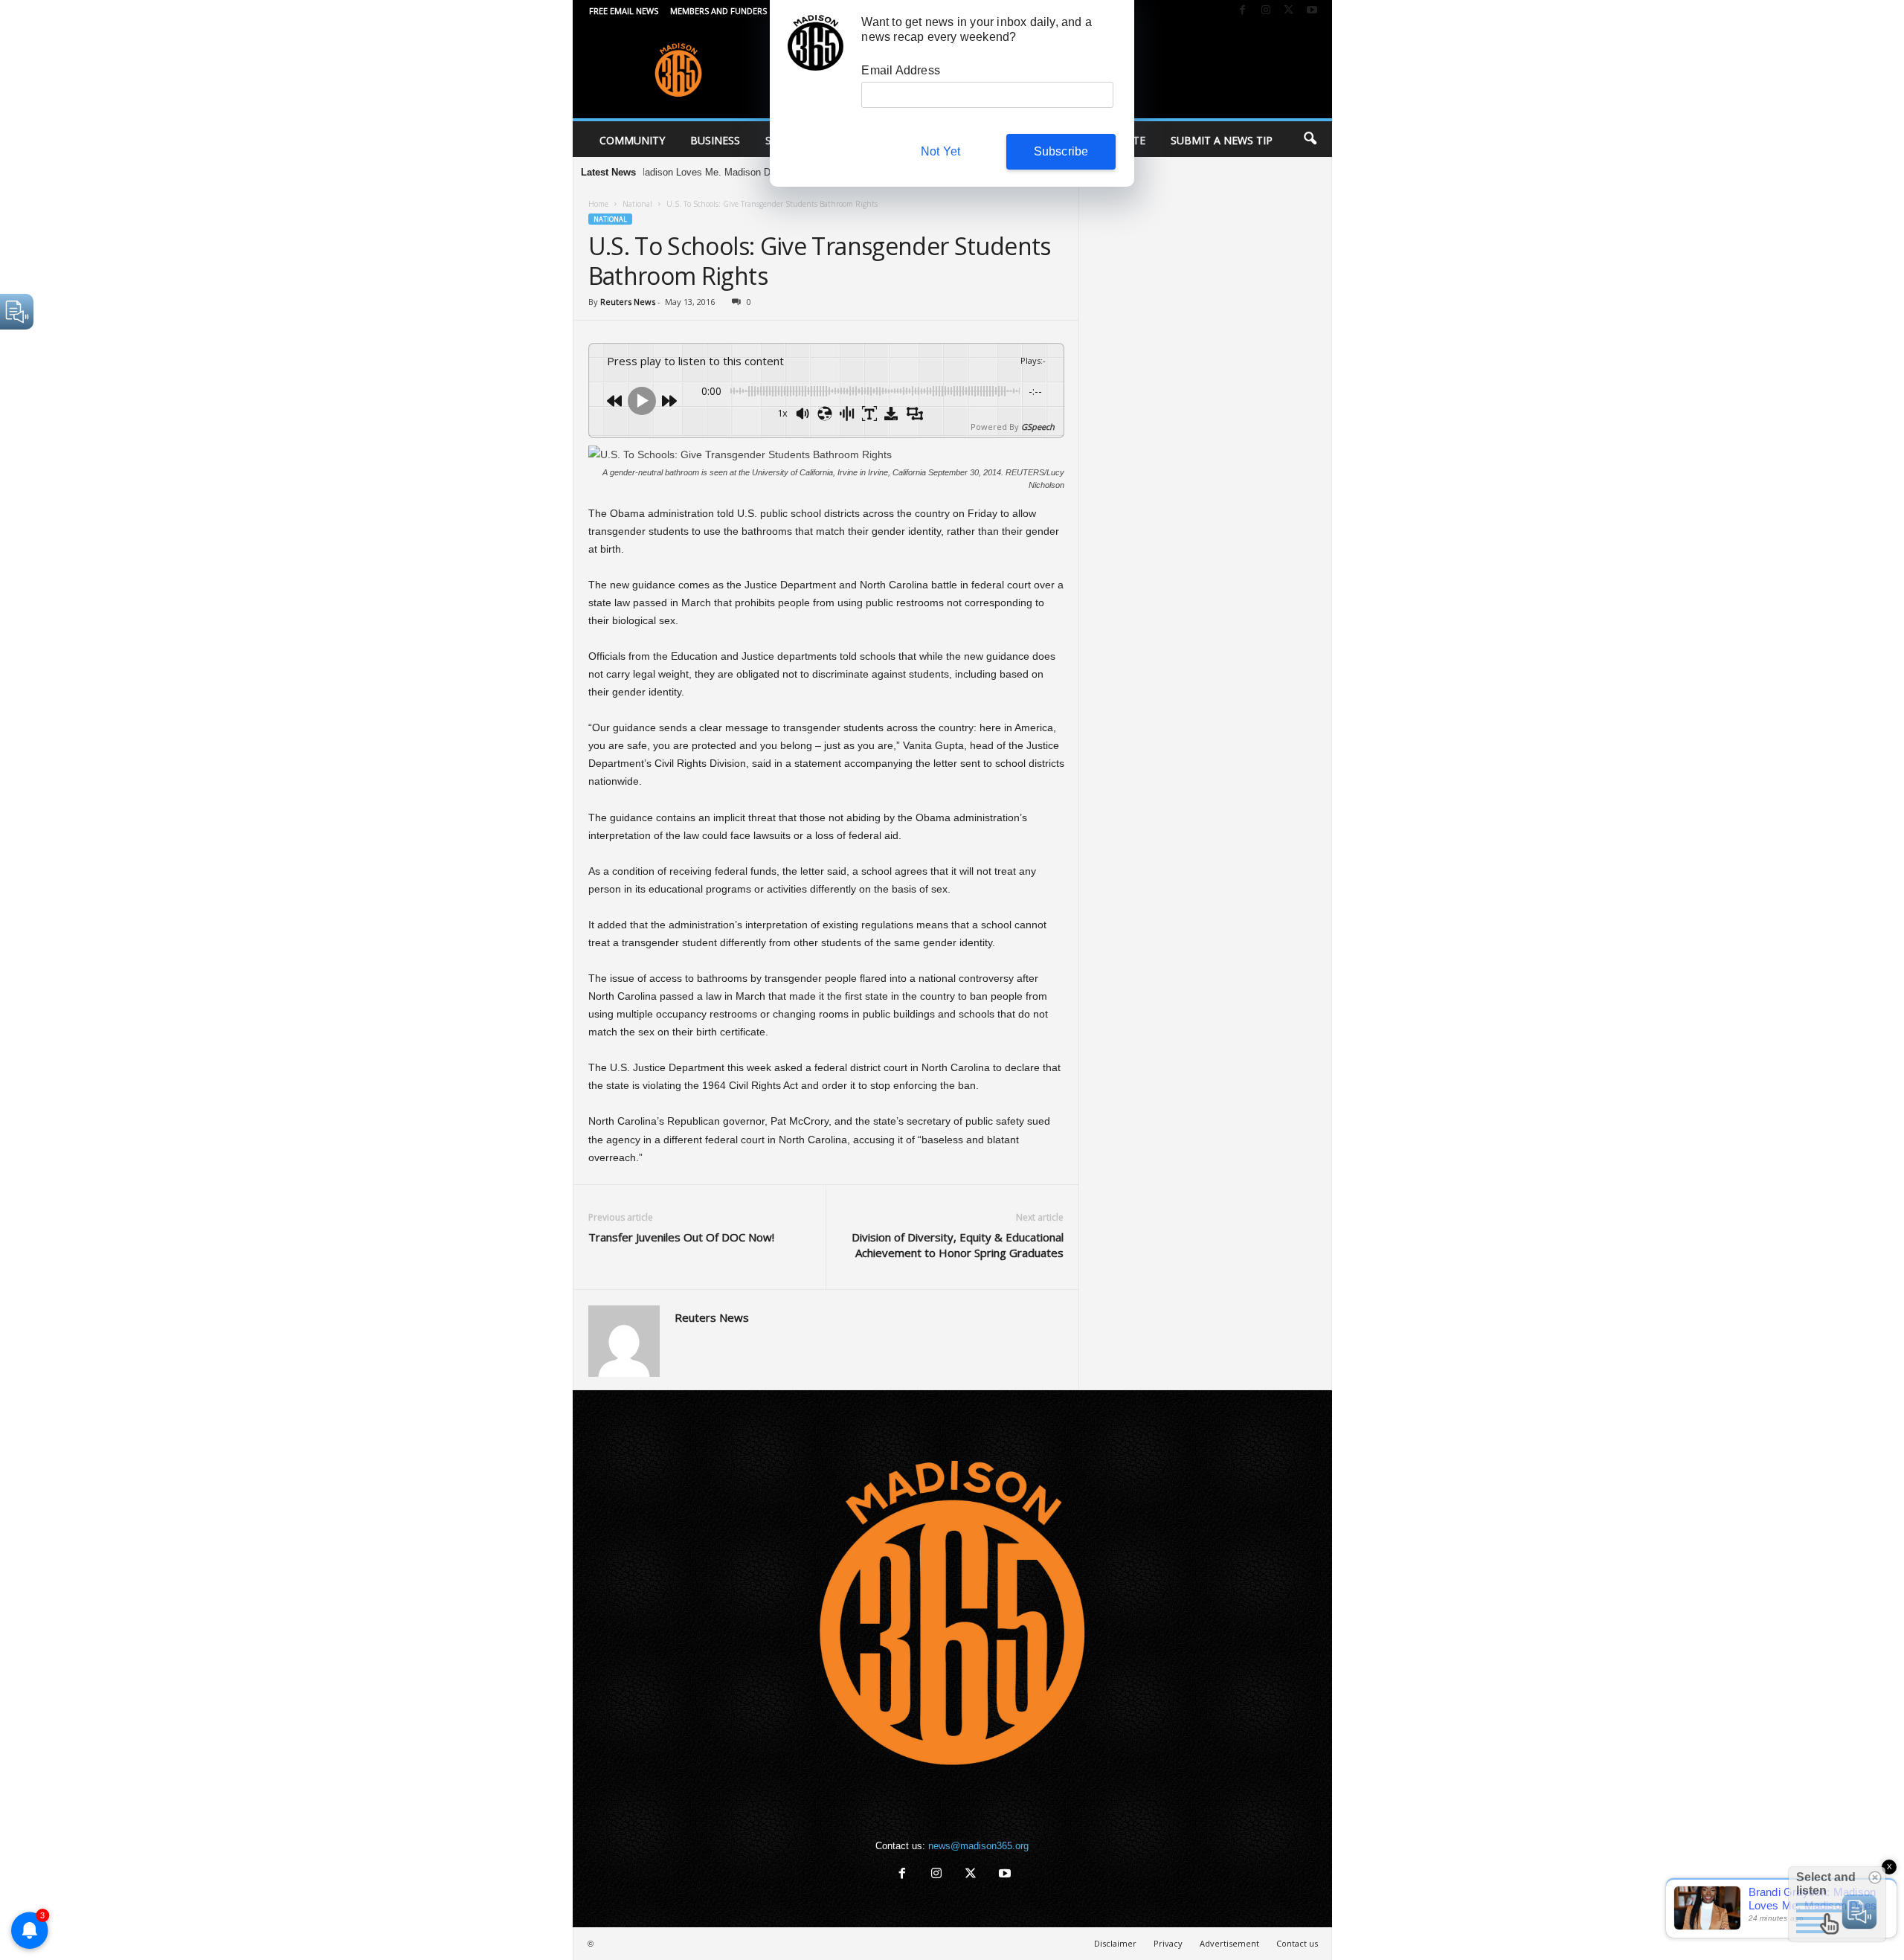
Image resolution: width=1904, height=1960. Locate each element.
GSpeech (1038, 427)
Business (715, 140)
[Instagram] (1266, 11)
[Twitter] (1289, 11)
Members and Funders (718, 11)
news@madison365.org (978, 1846)
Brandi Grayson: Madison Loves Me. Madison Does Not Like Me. (646, 172)
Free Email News (624, 11)
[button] (1310, 139)
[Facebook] (1243, 11)
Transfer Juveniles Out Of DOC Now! (681, 1237)
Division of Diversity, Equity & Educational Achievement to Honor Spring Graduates (958, 1245)
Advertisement (1229, 1943)
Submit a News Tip (1222, 140)
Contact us (1297, 1943)
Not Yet (940, 151)
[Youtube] (1312, 11)
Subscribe (1061, 151)
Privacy (1168, 1943)
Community (632, 140)
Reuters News (628, 302)
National (637, 204)
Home (598, 204)
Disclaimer (1115, 1943)
